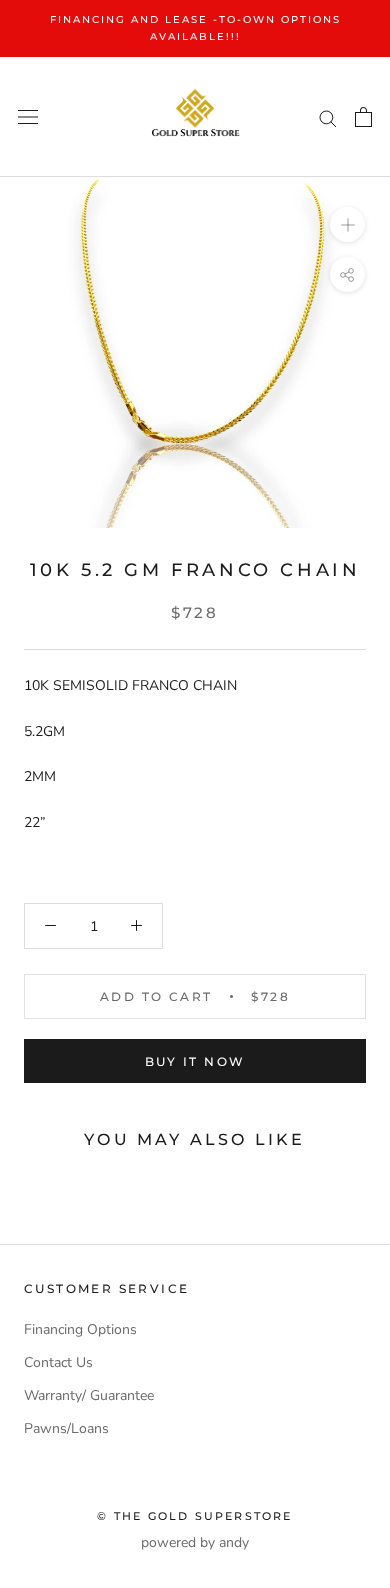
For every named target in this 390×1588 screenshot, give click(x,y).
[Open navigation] (28, 117)
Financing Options (80, 1329)
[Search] (328, 117)
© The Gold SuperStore (194, 1516)
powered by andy (195, 1542)
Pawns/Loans (66, 1428)
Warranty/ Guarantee (89, 1395)
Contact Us (58, 1362)
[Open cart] (363, 117)
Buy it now (195, 1061)
